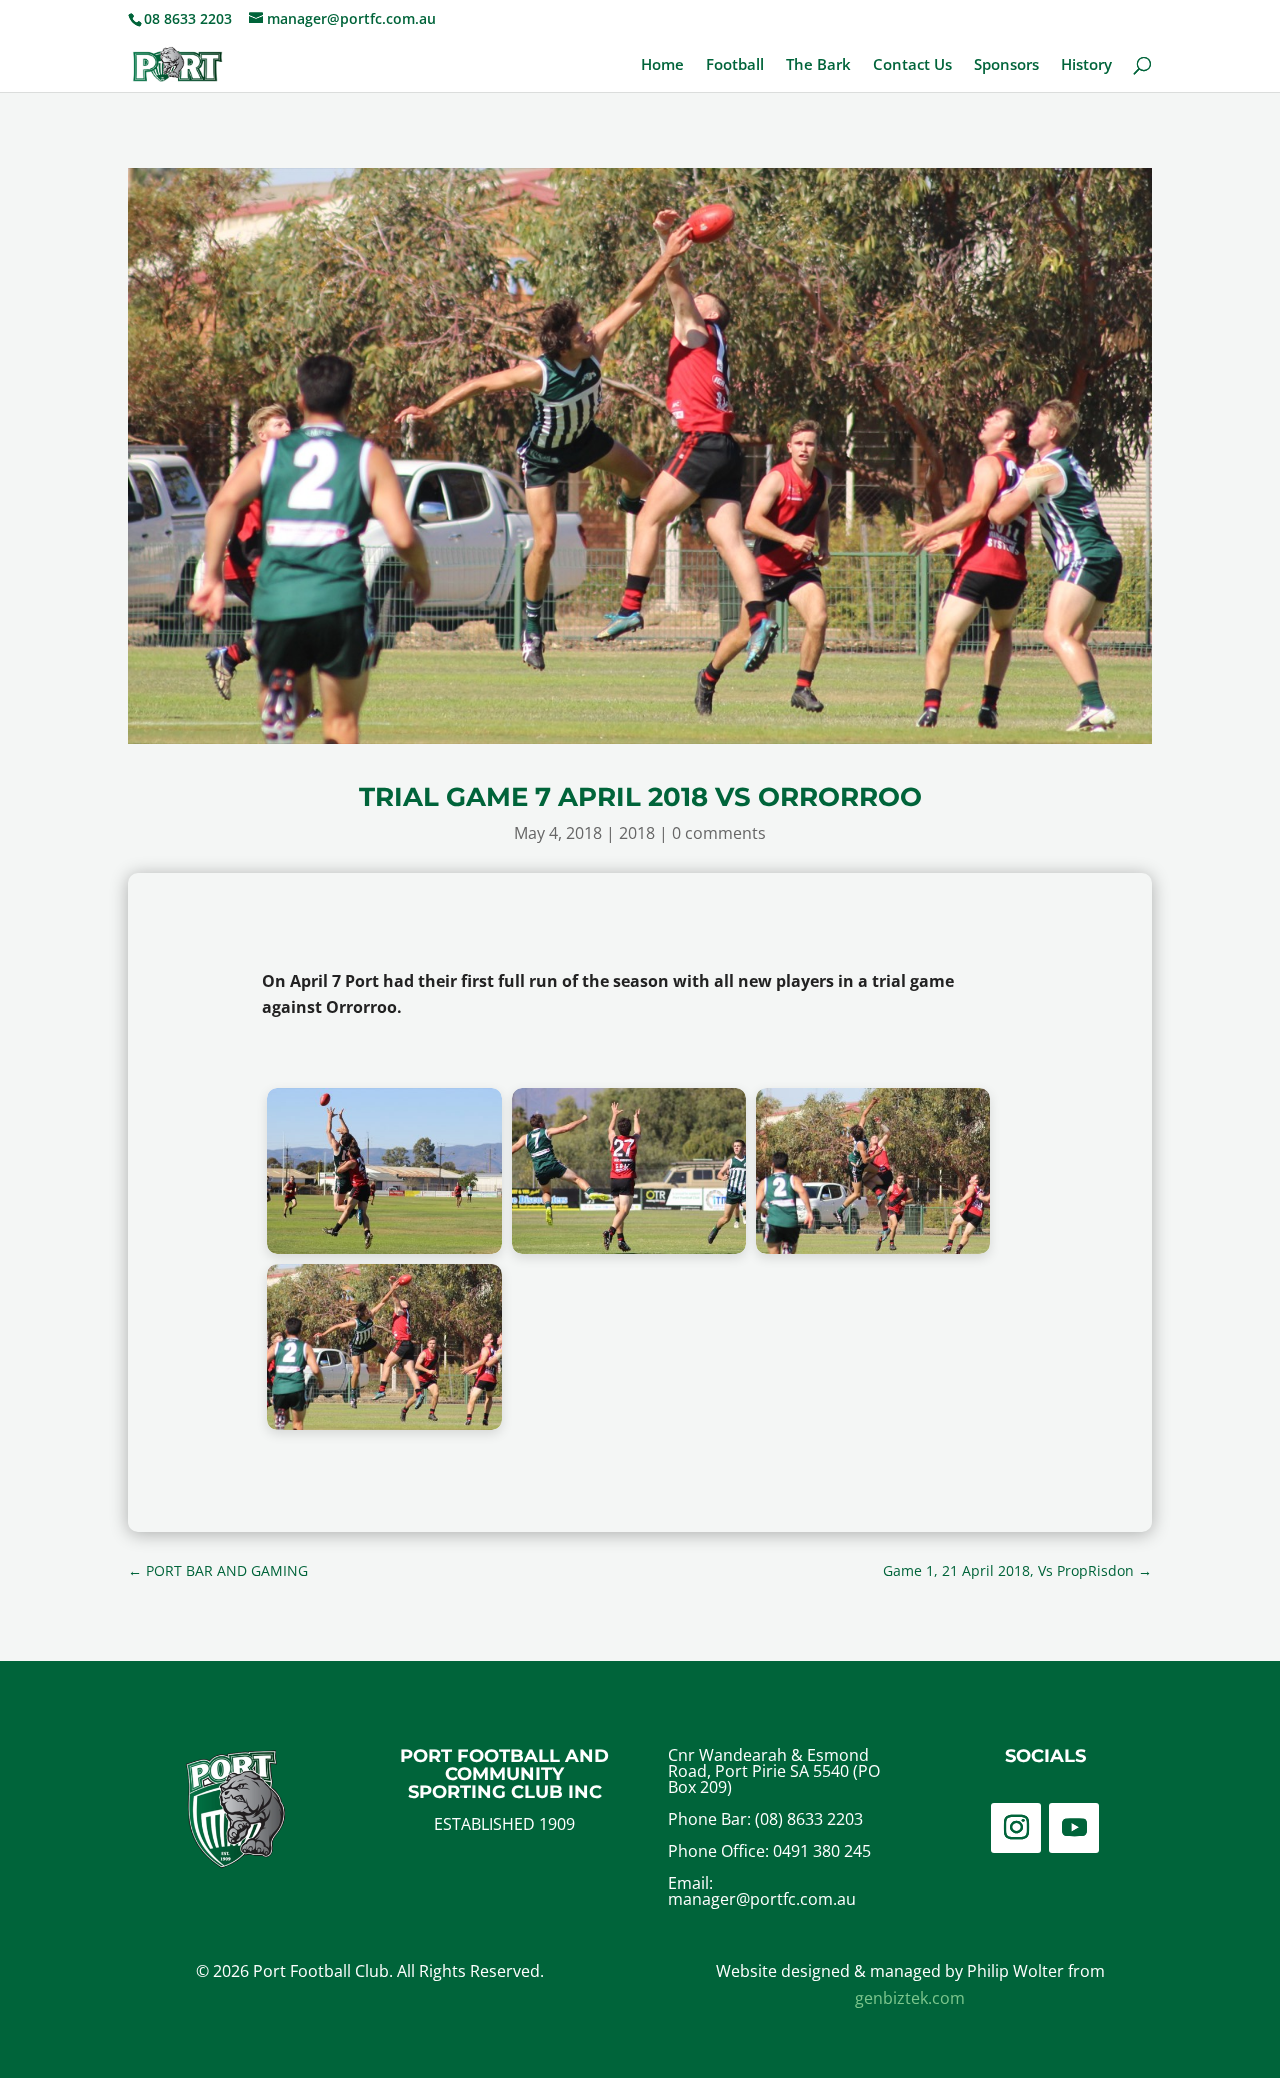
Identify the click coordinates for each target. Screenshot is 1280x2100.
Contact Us (912, 65)
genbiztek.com (910, 1998)
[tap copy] (384, 1424)
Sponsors (1006, 65)
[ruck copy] (873, 1248)
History (1086, 65)
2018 (637, 833)
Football (735, 65)
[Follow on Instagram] (1016, 1828)
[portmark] (384, 1248)
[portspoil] (629, 1248)
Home (662, 65)
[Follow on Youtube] (1074, 1828)
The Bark (818, 65)
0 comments (719, 833)
